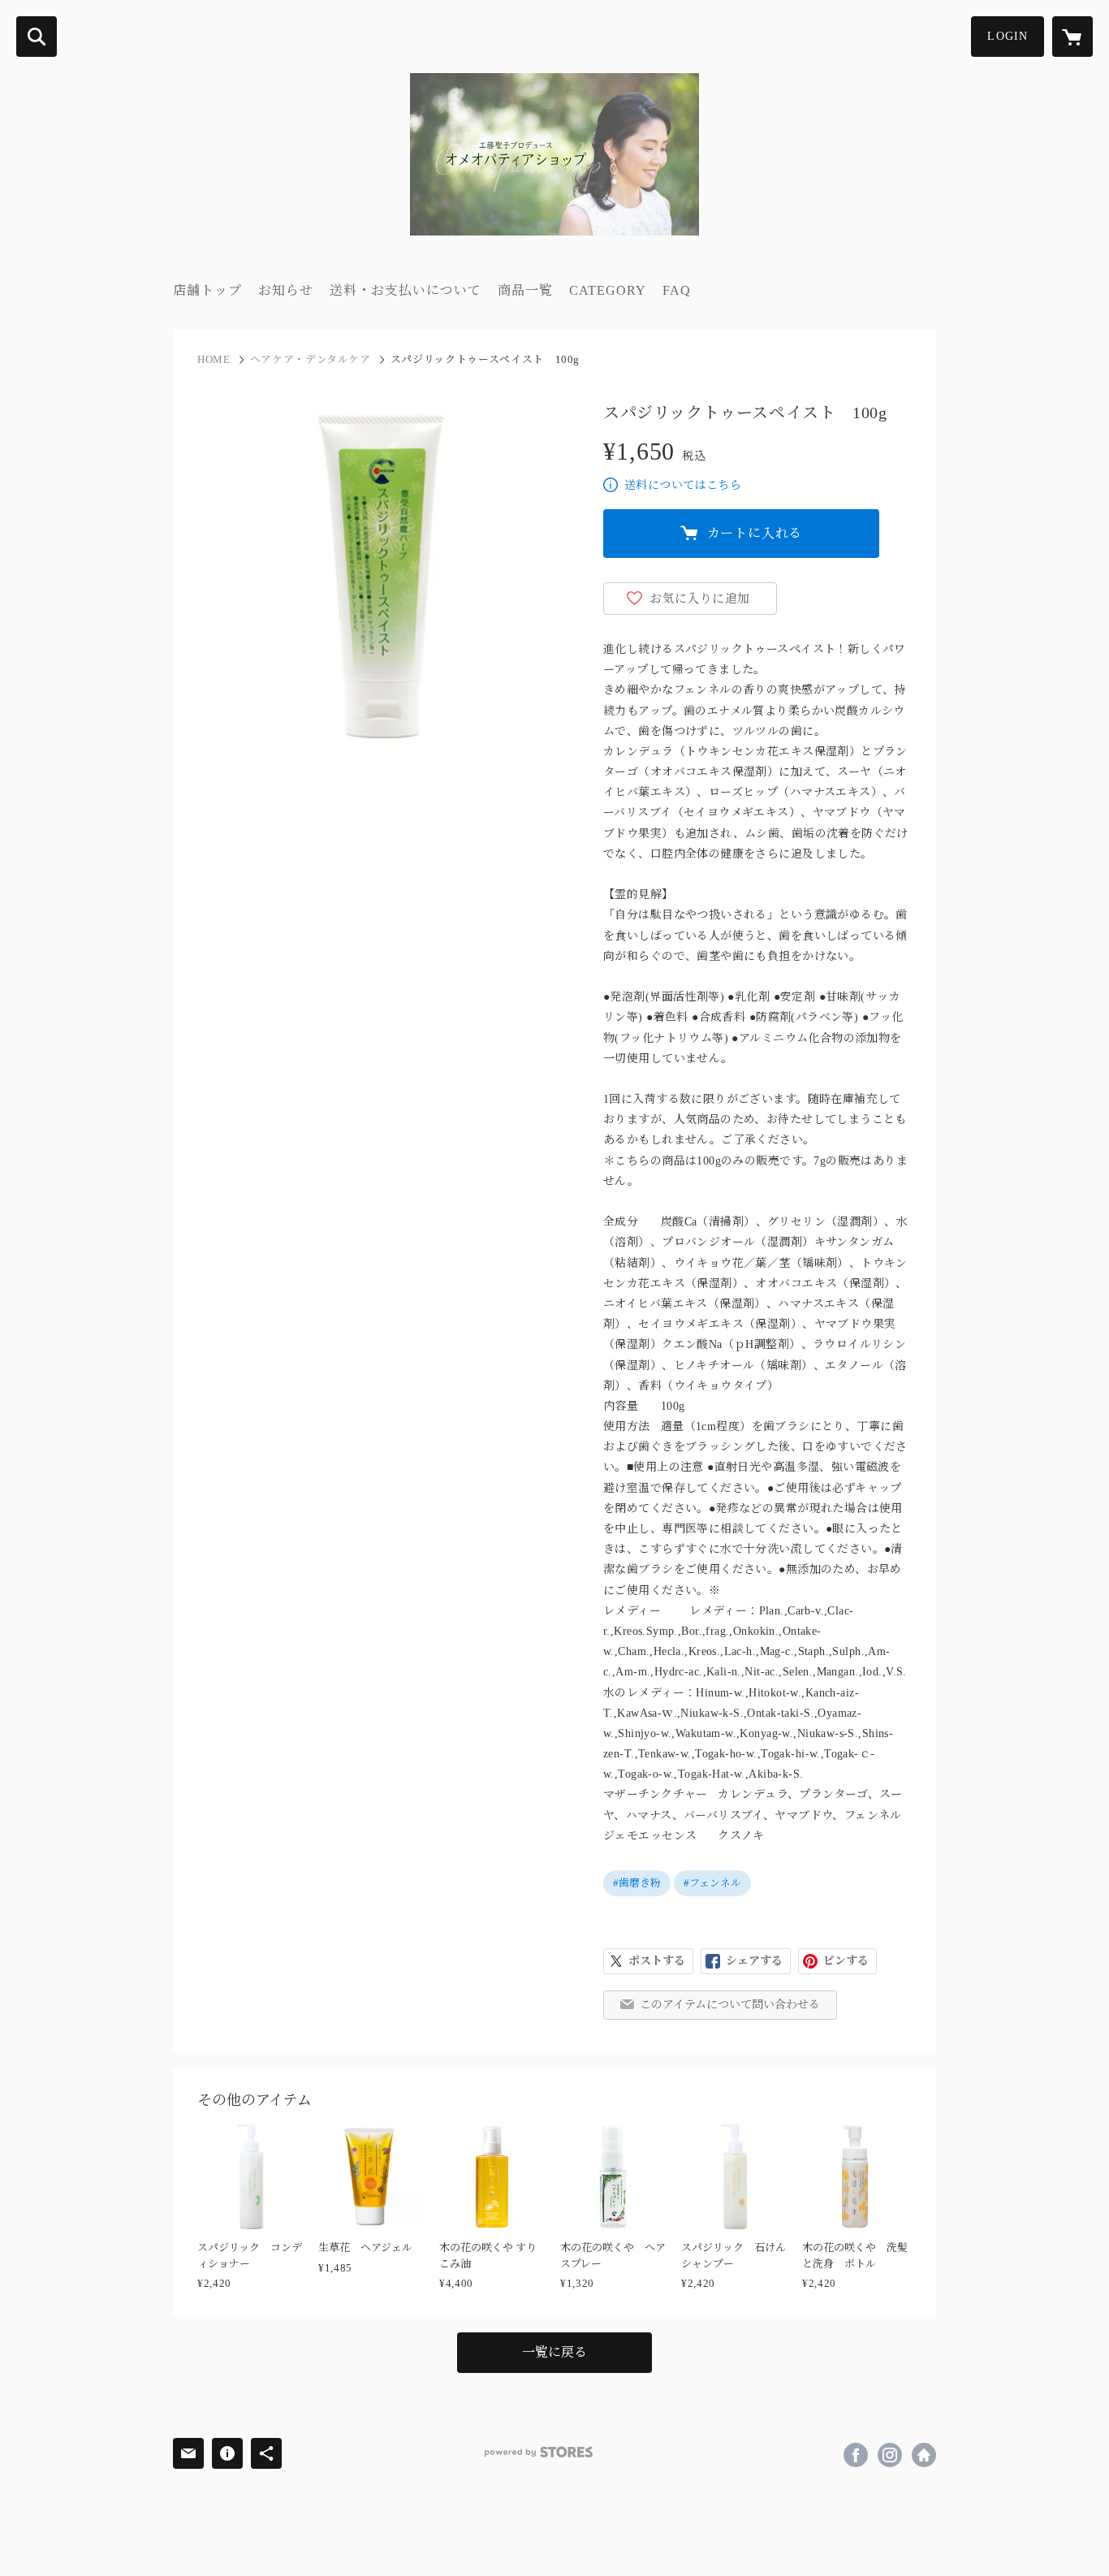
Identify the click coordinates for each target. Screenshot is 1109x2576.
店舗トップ (207, 290)
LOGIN (1008, 36)
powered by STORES (539, 2452)
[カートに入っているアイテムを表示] (1072, 37)
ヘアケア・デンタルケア (311, 359)
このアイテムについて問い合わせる (730, 2005)
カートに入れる (755, 533)
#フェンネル (712, 1883)
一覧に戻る (554, 2352)
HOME (214, 359)
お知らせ (286, 290)
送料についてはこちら (683, 485)
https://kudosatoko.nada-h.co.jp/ (924, 2455)
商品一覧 (525, 290)
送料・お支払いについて (406, 290)
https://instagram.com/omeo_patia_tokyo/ (890, 2455)
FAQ (677, 290)
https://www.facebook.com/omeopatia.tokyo (856, 2455)
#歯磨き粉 (637, 1883)
